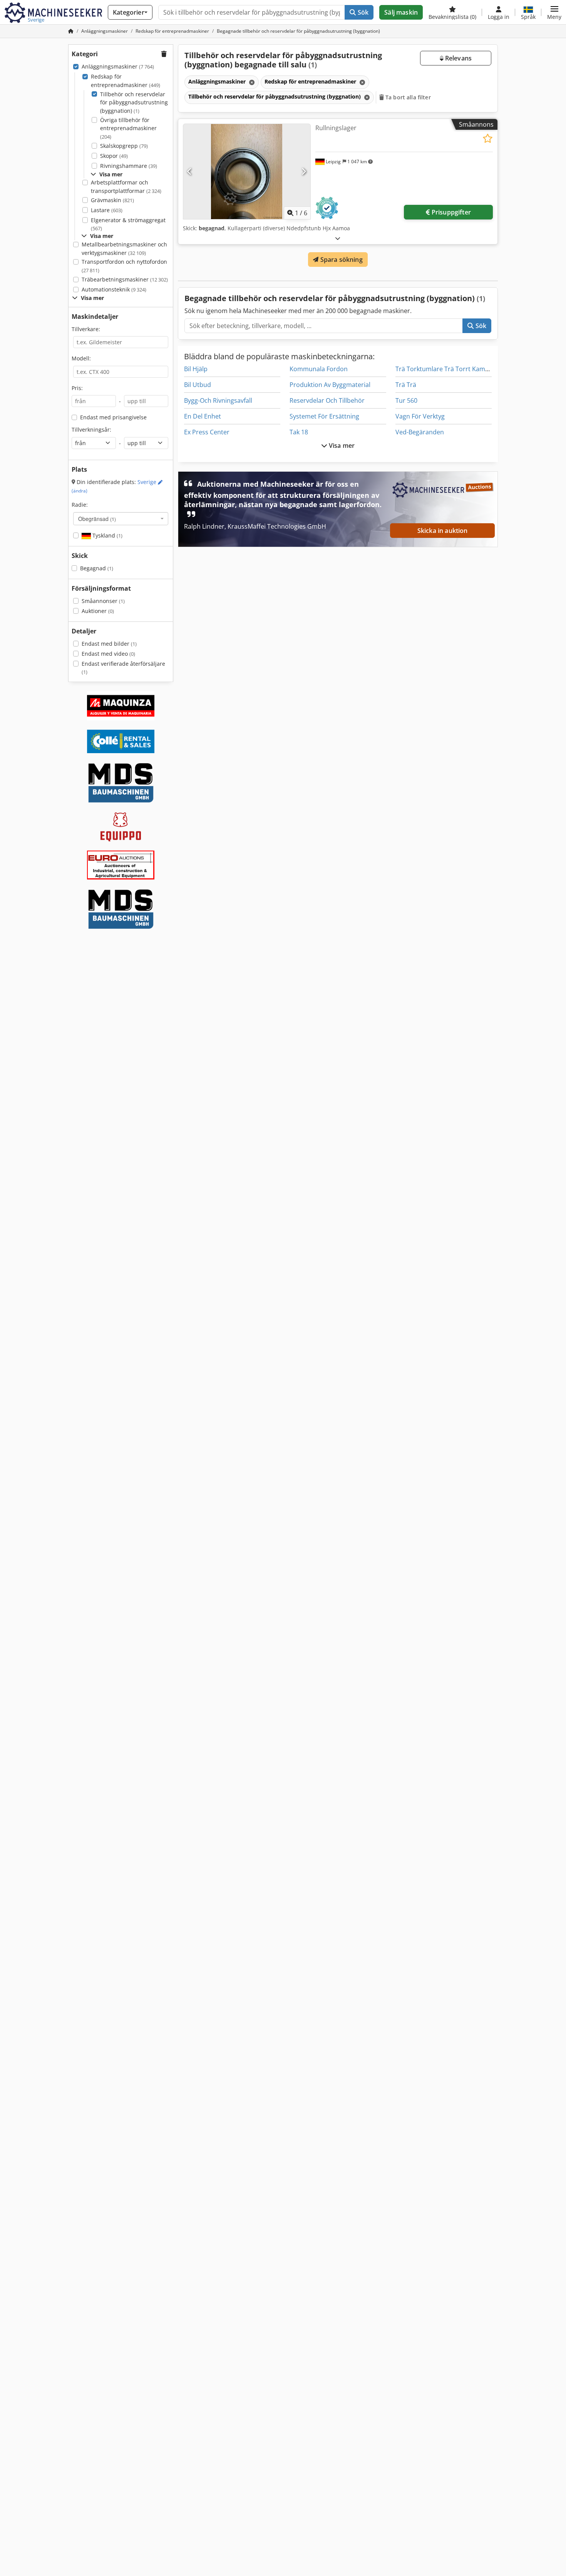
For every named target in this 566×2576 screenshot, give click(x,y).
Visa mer (341, 446)
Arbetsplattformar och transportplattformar (126, 187)
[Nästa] (304, 172)
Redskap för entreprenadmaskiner (126, 81)
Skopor (114, 156)
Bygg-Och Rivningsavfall (218, 400)
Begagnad (97, 568)
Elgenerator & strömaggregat (128, 224)
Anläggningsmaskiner (118, 66)
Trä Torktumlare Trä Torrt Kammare (448, 369)
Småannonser (103, 601)
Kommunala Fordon (319, 369)
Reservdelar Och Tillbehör (327, 400)
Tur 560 (406, 400)
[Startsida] (71, 31)
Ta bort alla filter (407, 97)
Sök (363, 12)
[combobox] (121, 519)
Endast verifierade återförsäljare (123, 668)
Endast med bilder (109, 644)
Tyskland (107, 535)
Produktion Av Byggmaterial (330, 385)
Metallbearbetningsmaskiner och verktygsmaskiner (124, 249)
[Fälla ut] (338, 238)
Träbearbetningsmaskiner (125, 279)
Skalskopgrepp (124, 146)
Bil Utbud (198, 385)
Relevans (458, 58)
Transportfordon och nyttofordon (124, 266)
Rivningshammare (129, 166)
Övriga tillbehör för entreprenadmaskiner (128, 128)
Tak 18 (299, 432)
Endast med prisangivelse (113, 417)
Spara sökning (340, 260)
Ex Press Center (207, 432)
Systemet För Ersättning (324, 416)
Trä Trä (406, 385)
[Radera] (251, 82)
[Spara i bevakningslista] (488, 138)
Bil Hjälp (196, 369)
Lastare (107, 210)
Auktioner (98, 611)
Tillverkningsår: (91, 430)
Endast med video (108, 654)
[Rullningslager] (247, 172)
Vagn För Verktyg (420, 416)
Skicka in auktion (443, 531)
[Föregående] (190, 172)
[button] (554, 12)
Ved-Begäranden (420, 432)
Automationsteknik (114, 289)
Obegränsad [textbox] (97, 519)
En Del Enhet (203, 416)
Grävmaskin (112, 200)
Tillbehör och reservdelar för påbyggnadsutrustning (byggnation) (134, 102)
